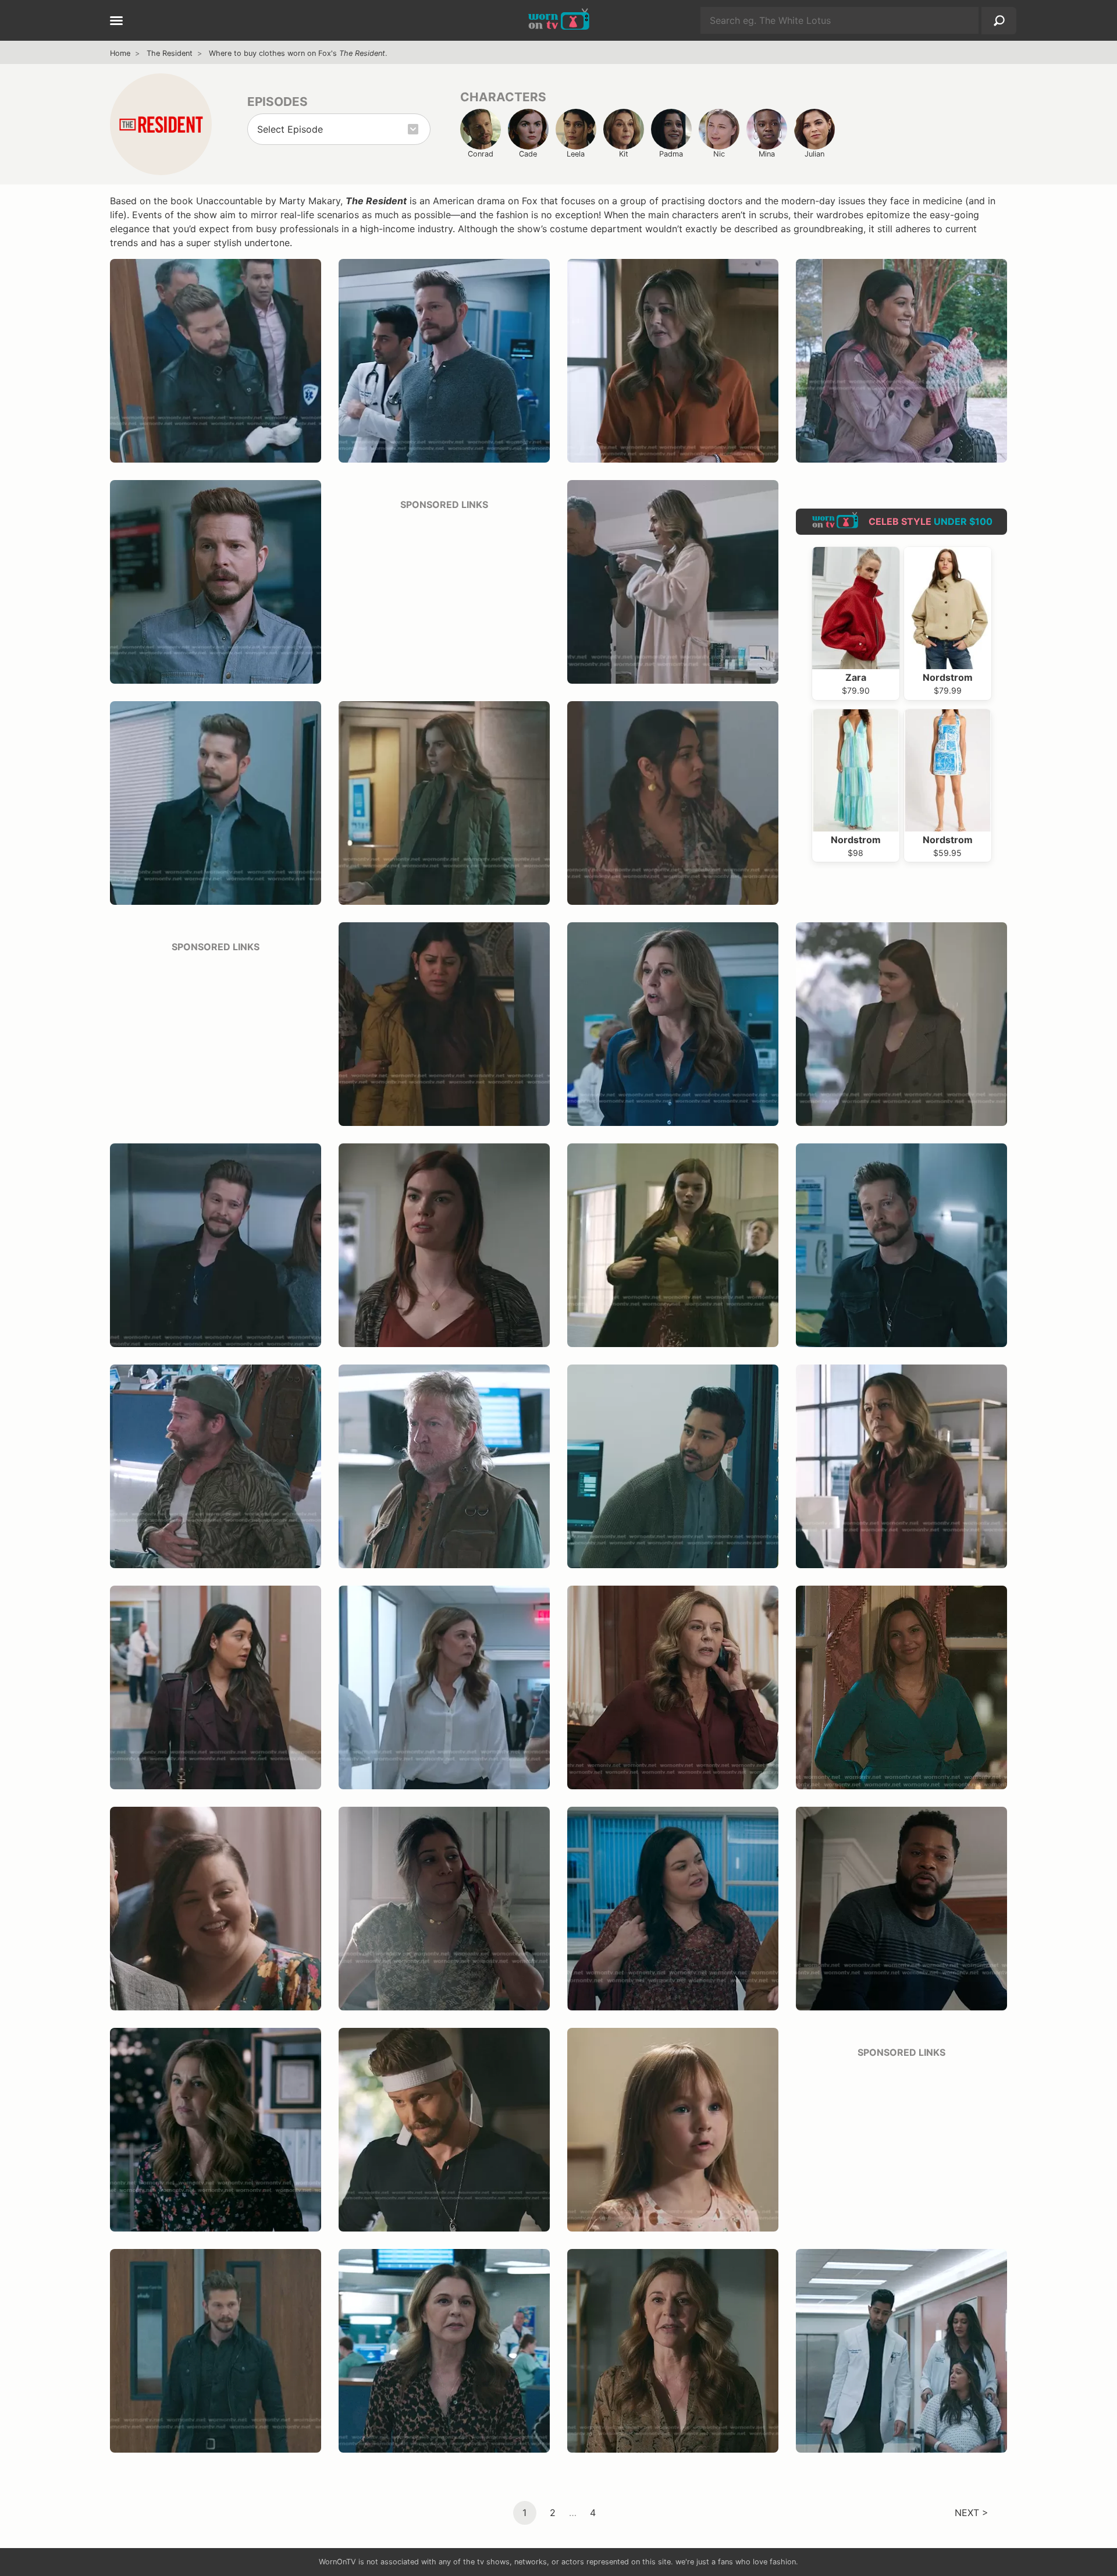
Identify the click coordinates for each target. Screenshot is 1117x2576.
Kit (624, 154)
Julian (814, 154)
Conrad (481, 154)
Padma (671, 154)
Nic (719, 154)
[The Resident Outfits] (161, 124)
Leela (576, 154)
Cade (528, 154)
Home (120, 53)
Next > (972, 2513)
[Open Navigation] (116, 22)
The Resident (170, 53)
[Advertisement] (444, 594)
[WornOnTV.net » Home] (559, 20)
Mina (767, 154)
